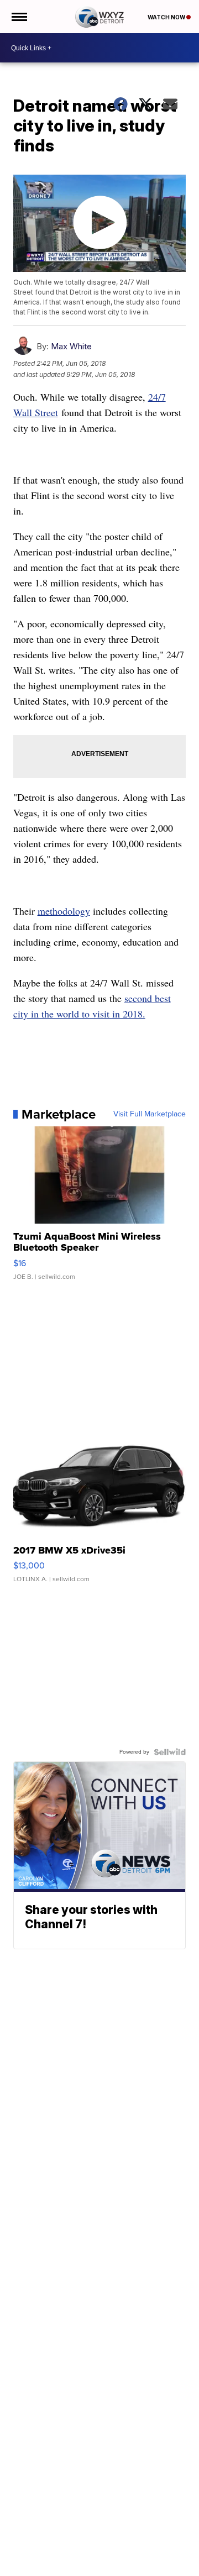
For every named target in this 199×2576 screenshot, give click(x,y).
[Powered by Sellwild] (170, 1752)
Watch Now (167, 17)
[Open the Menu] (19, 17)
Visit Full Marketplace (150, 1114)
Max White (71, 346)
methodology (64, 911)
